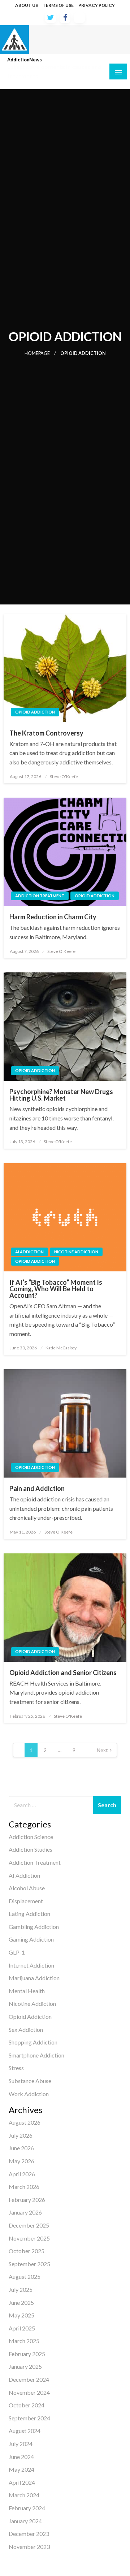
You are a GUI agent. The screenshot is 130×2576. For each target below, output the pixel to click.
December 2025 (29, 2225)
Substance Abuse (30, 2081)
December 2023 (29, 2534)
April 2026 (22, 2174)
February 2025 (27, 2354)
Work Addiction (29, 2094)
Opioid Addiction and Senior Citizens (63, 1673)
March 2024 (24, 2495)
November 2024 (29, 2392)
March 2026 (24, 2187)
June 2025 (21, 2302)
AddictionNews (25, 60)
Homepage (37, 353)
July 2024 (21, 2444)
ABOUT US (27, 5)
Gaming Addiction (31, 1939)
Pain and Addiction (37, 1488)
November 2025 (29, 2238)
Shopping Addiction (33, 2042)
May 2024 (21, 2469)
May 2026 (21, 2161)
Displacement (26, 1901)
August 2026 (25, 2122)
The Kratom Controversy (46, 733)
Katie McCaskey (61, 1348)
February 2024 (27, 2508)
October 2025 (27, 2251)
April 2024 (22, 2482)
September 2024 (29, 2418)
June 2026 (21, 2148)
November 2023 (29, 2547)
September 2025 (29, 2264)
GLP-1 (17, 1952)
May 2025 (21, 2315)
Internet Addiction (31, 1965)
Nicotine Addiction (76, 1252)
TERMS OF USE (58, 5)
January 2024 (25, 2521)
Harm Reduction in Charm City (53, 917)
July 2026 (21, 2135)
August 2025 (25, 2276)
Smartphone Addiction (36, 2055)
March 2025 (24, 2341)
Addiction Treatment (40, 896)
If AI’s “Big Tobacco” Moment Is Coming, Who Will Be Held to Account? (56, 1289)
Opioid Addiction (35, 712)
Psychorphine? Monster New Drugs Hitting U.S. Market (61, 1095)
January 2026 (25, 2212)
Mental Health (27, 1991)
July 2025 (21, 2289)
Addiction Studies (31, 1849)
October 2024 (27, 2405)
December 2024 (29, 2379)
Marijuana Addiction (34, 1978)
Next (102, 1750)
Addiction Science (31, 1837)
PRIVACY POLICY (97, 5)
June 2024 (21, 2457)
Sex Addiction (26, 2029)
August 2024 (25, 2431)
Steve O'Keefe (64, 777)
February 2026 (27, 2200)
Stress (16, 2068)
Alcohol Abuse (27, 1888)
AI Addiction (29, 1252)
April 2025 (22, 2328)
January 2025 (25, 2366)
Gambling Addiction (34, 1927)
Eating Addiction (29, 1914)
